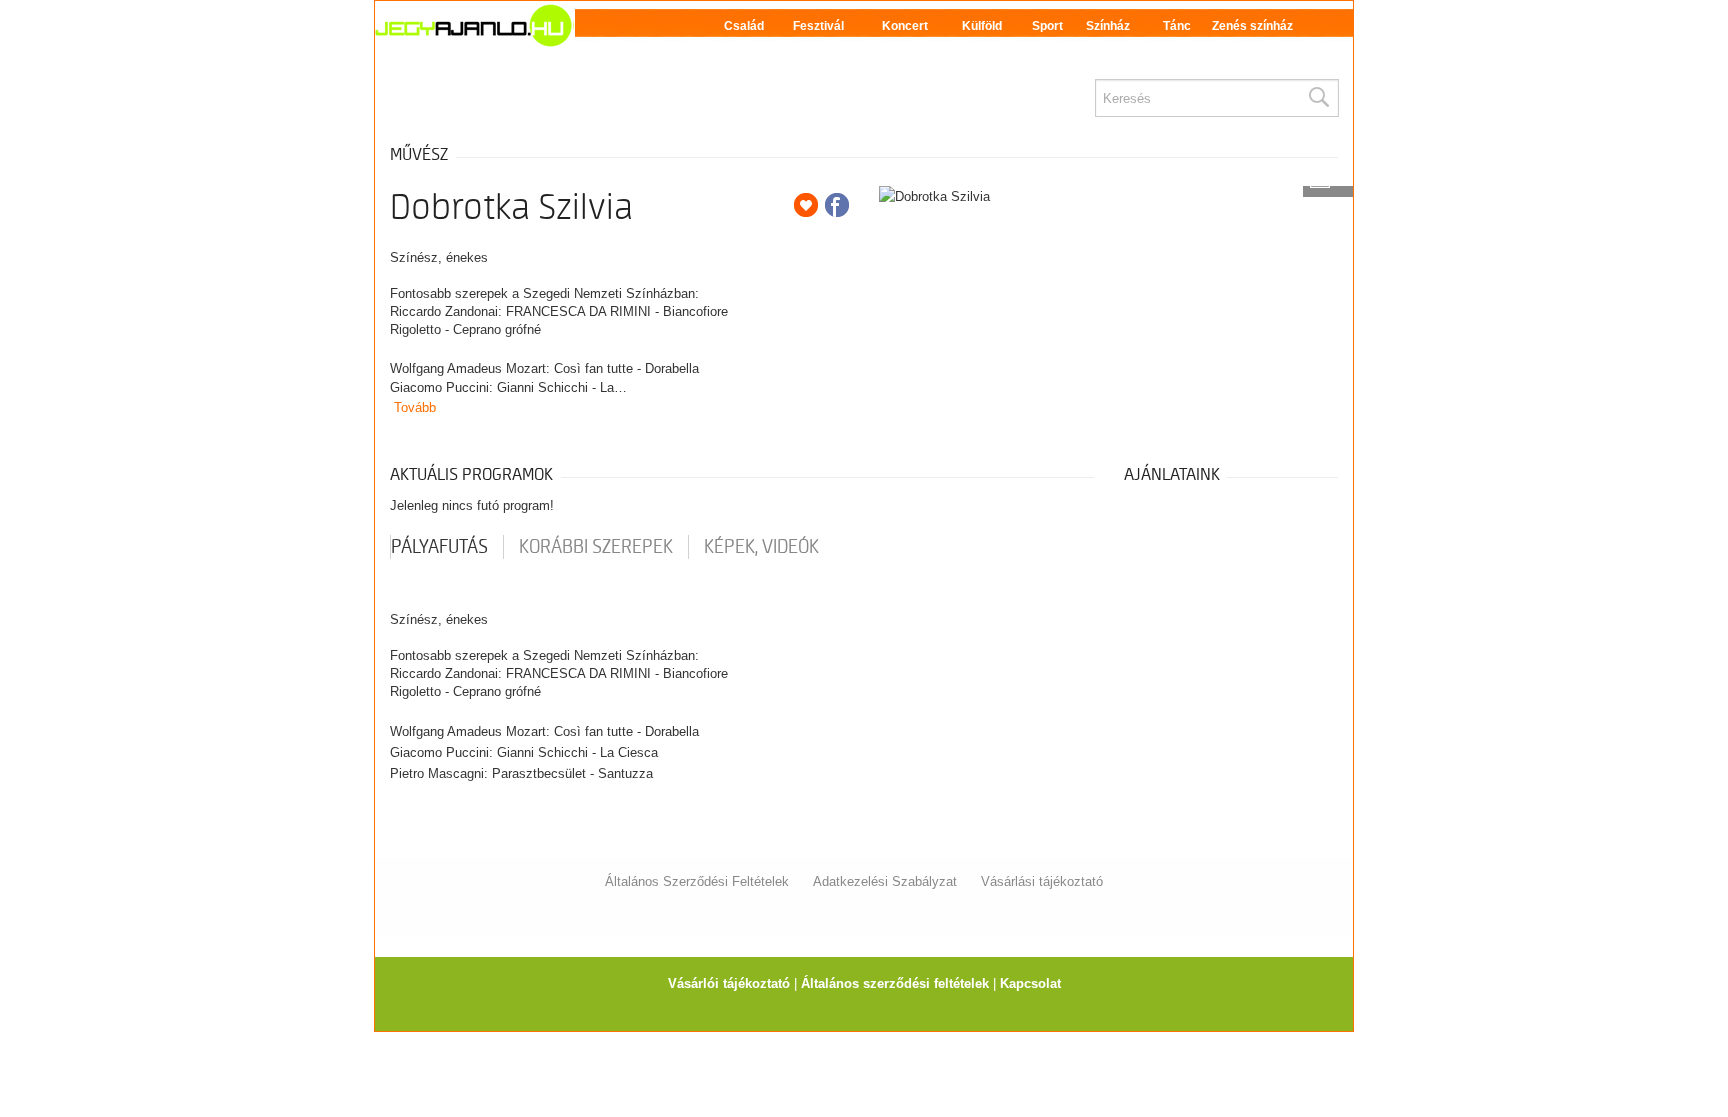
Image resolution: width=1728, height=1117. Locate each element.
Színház (1108, 26)
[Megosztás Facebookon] (837, 205)
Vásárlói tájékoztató (729, 983)
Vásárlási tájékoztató (1042, 881)
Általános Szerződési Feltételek (697, 881)
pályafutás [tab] (439, 547)
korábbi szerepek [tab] (596, 547)
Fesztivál (818, 26)
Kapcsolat (1030, 983)
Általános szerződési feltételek (895, 983)
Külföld (982, 26)
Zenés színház (1252, 26)
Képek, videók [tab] (761, 547)
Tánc (1177, 26)
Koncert (905, 26)
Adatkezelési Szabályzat (885, 881)
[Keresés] (1318, 98)
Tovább (415, 407)
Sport (1047, 26)
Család (744, 26)
